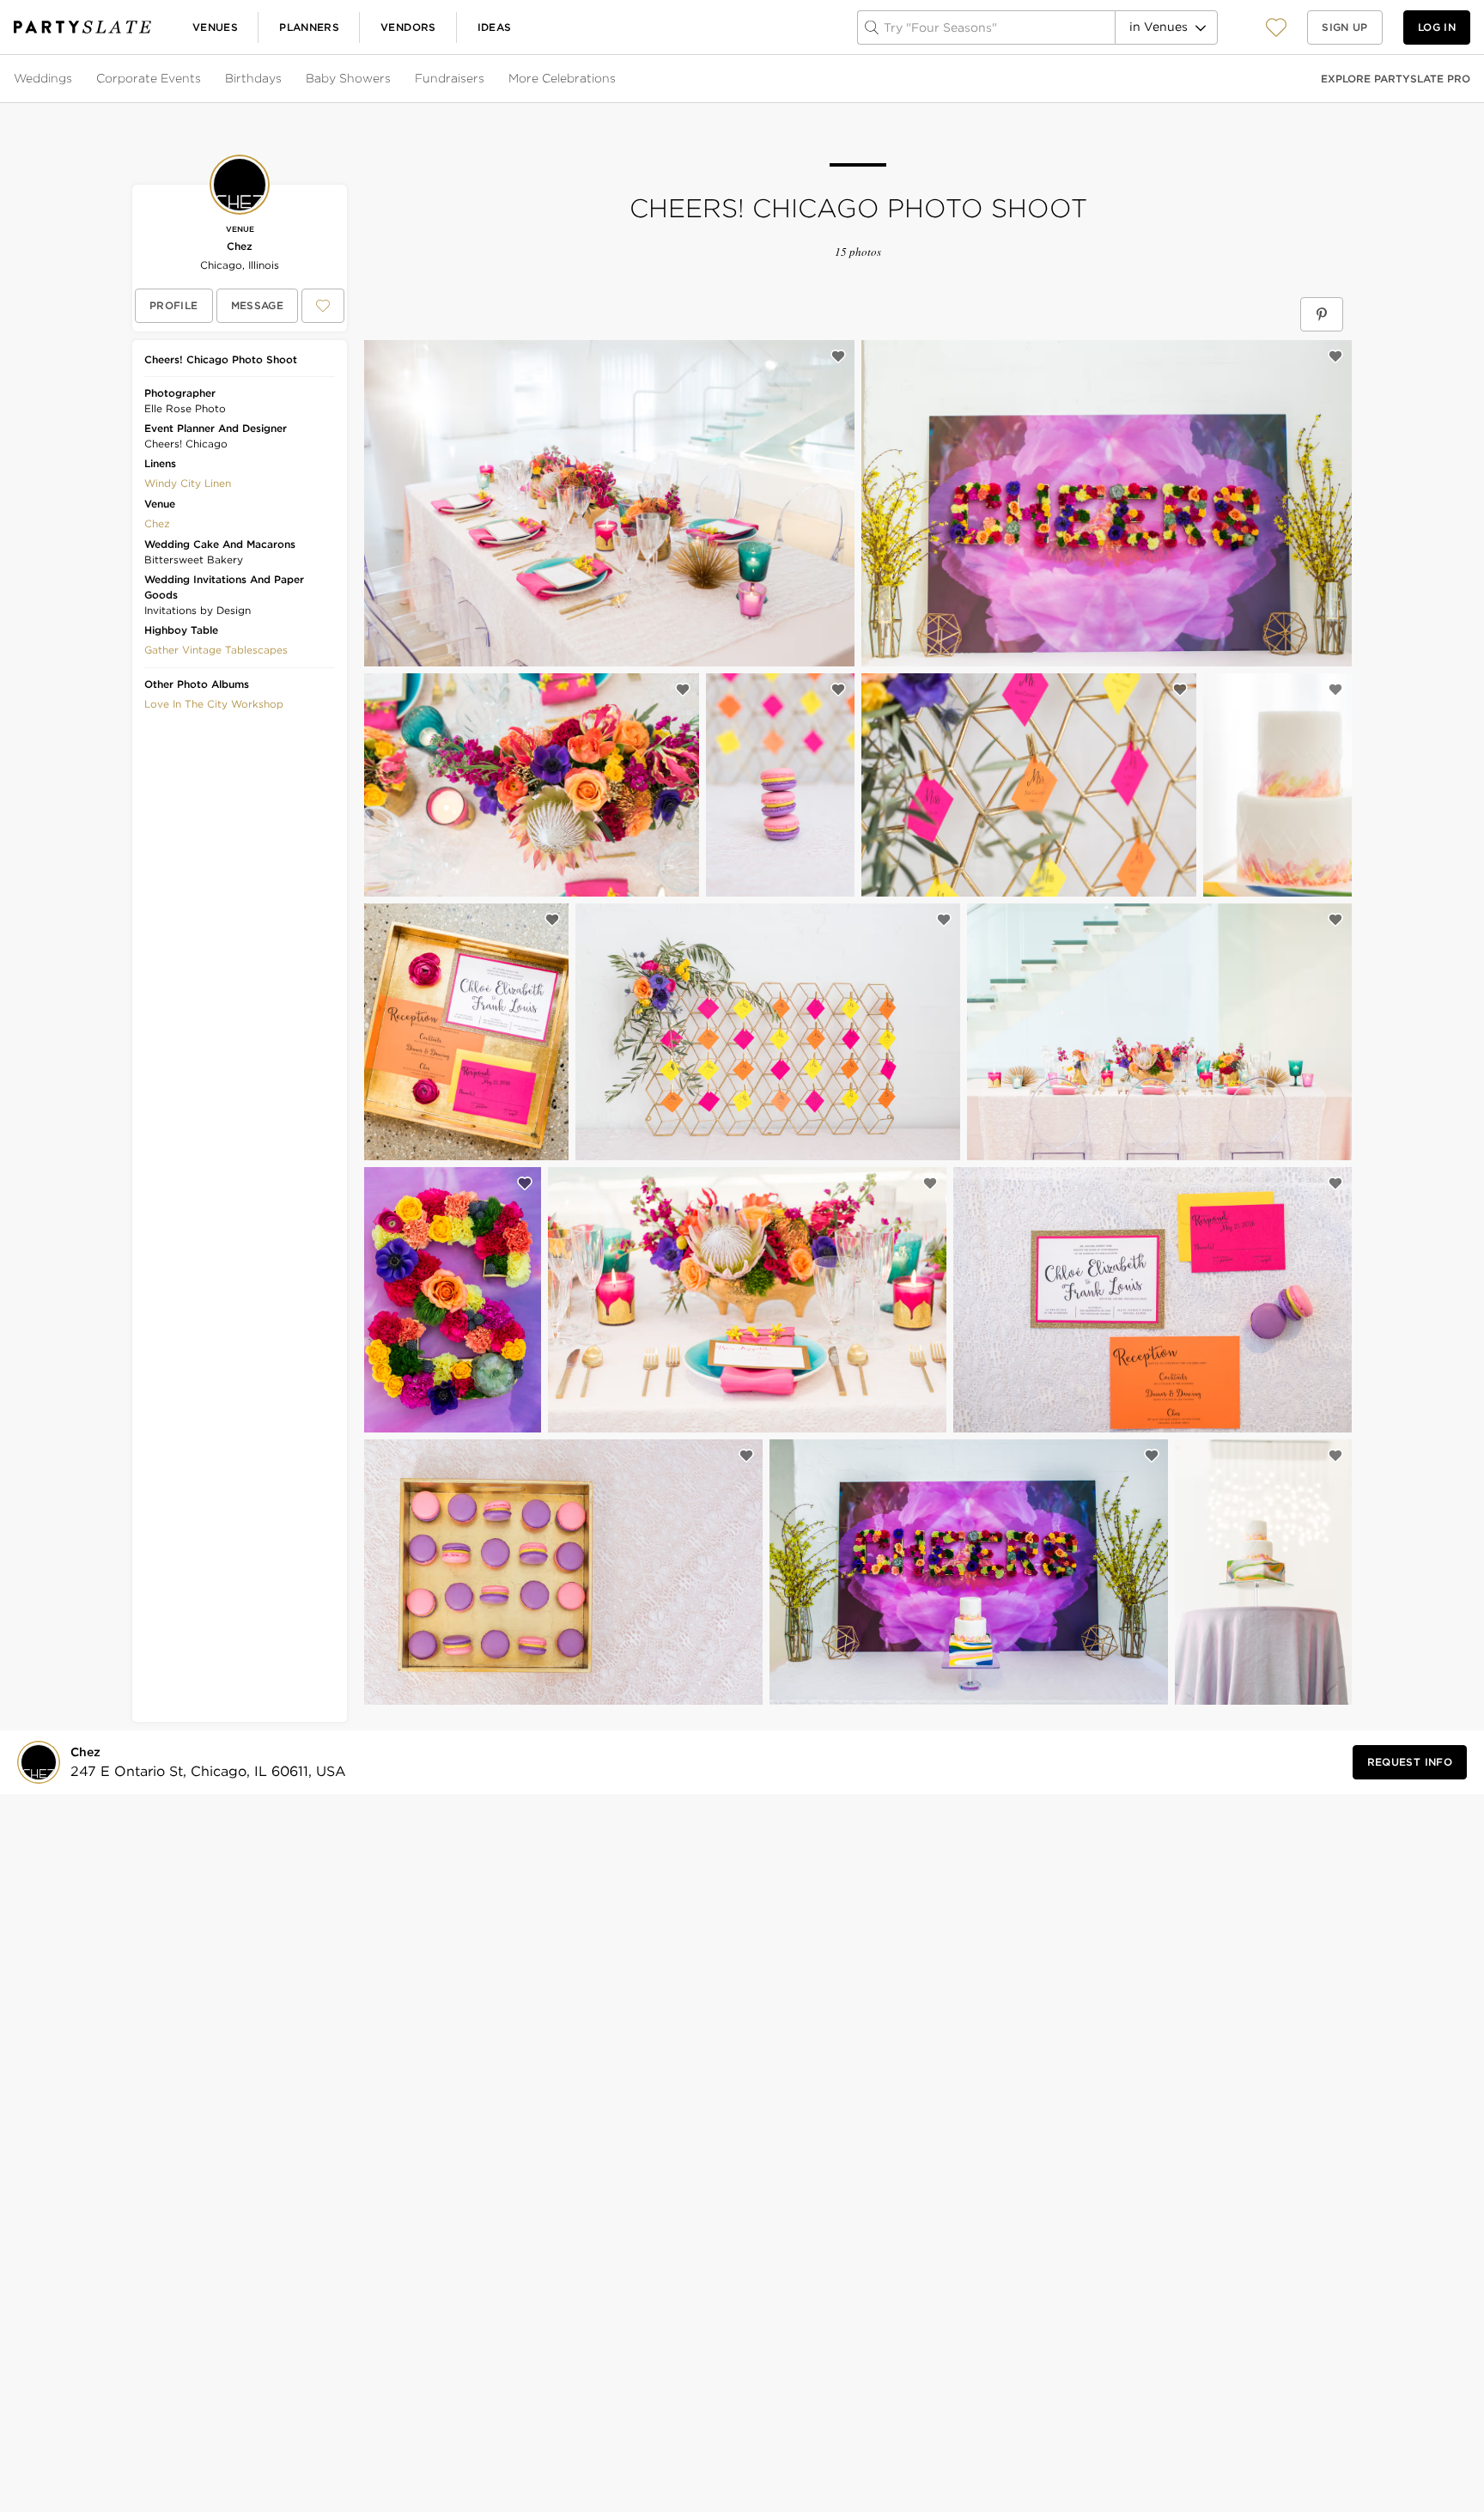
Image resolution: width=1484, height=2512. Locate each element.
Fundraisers (450, 78)
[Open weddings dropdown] (74, 79)
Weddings (43, 78)
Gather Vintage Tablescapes (216, 650)
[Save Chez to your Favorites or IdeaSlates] (323, 306)
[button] (1276, 27)
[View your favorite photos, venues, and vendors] (1276, 27)
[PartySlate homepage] (82, 27)
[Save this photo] (838, 356)
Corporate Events (149, 78)
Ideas (495, 27)
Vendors (408, 27)
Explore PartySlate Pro (1396, 79)
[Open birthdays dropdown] (283, 79)
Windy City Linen (188, 483)
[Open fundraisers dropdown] (486, 79)
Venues (215, 27)
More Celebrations (562, 78)
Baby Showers (348, 78)
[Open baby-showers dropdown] (392, 79)
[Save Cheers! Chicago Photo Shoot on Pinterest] (1322, 314)
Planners (309, 27)
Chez (240, 246)
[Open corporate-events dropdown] (203, 79)
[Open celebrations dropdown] (617, 79)
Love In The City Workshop (214, 704)
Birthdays (253, 78)
